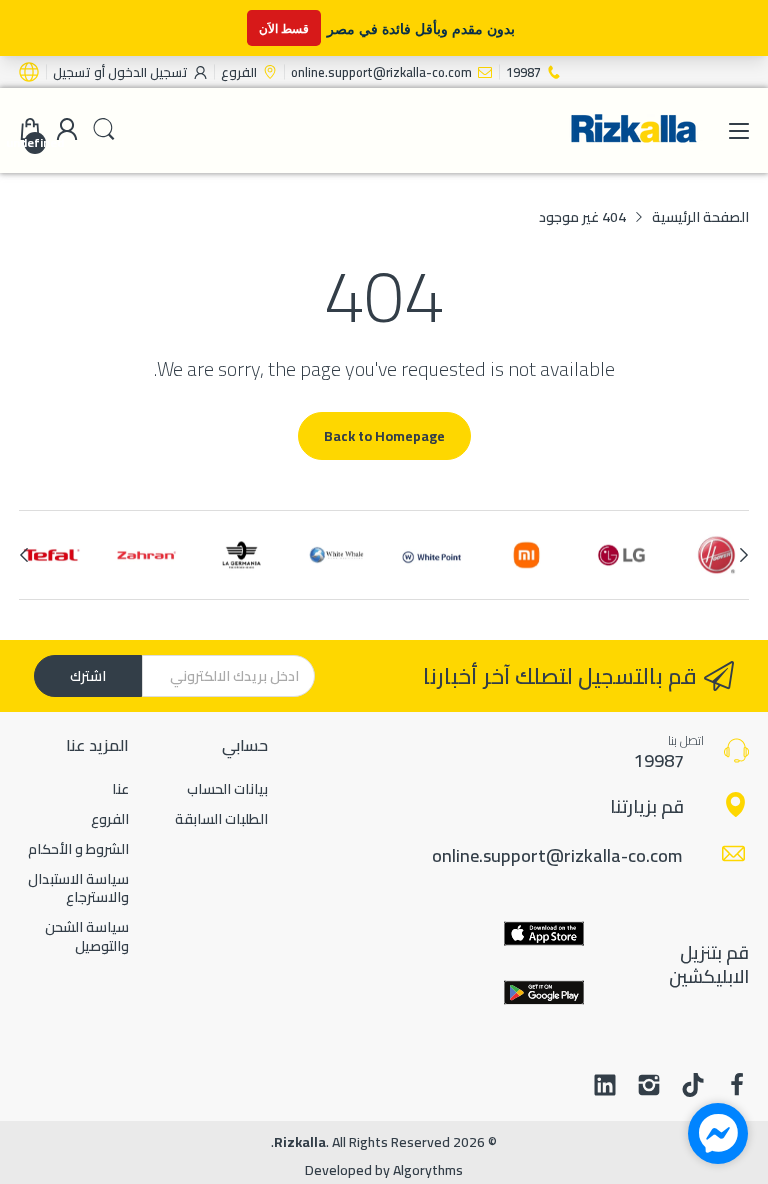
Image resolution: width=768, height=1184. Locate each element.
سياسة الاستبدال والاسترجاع (78, 888)
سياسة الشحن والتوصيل (87, 936)
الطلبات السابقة (221, 819)
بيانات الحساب (227, 789)
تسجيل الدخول (146, 72)
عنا (120, 789)
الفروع (110, 819)
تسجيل (72, 72)
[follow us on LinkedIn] (605, 1087)
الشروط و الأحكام (78, 849)
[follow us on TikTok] (693, 1087)
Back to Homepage (384, 436)
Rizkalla (300, 1142)
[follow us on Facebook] (737, 1087)
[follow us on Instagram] (649, 1087)
